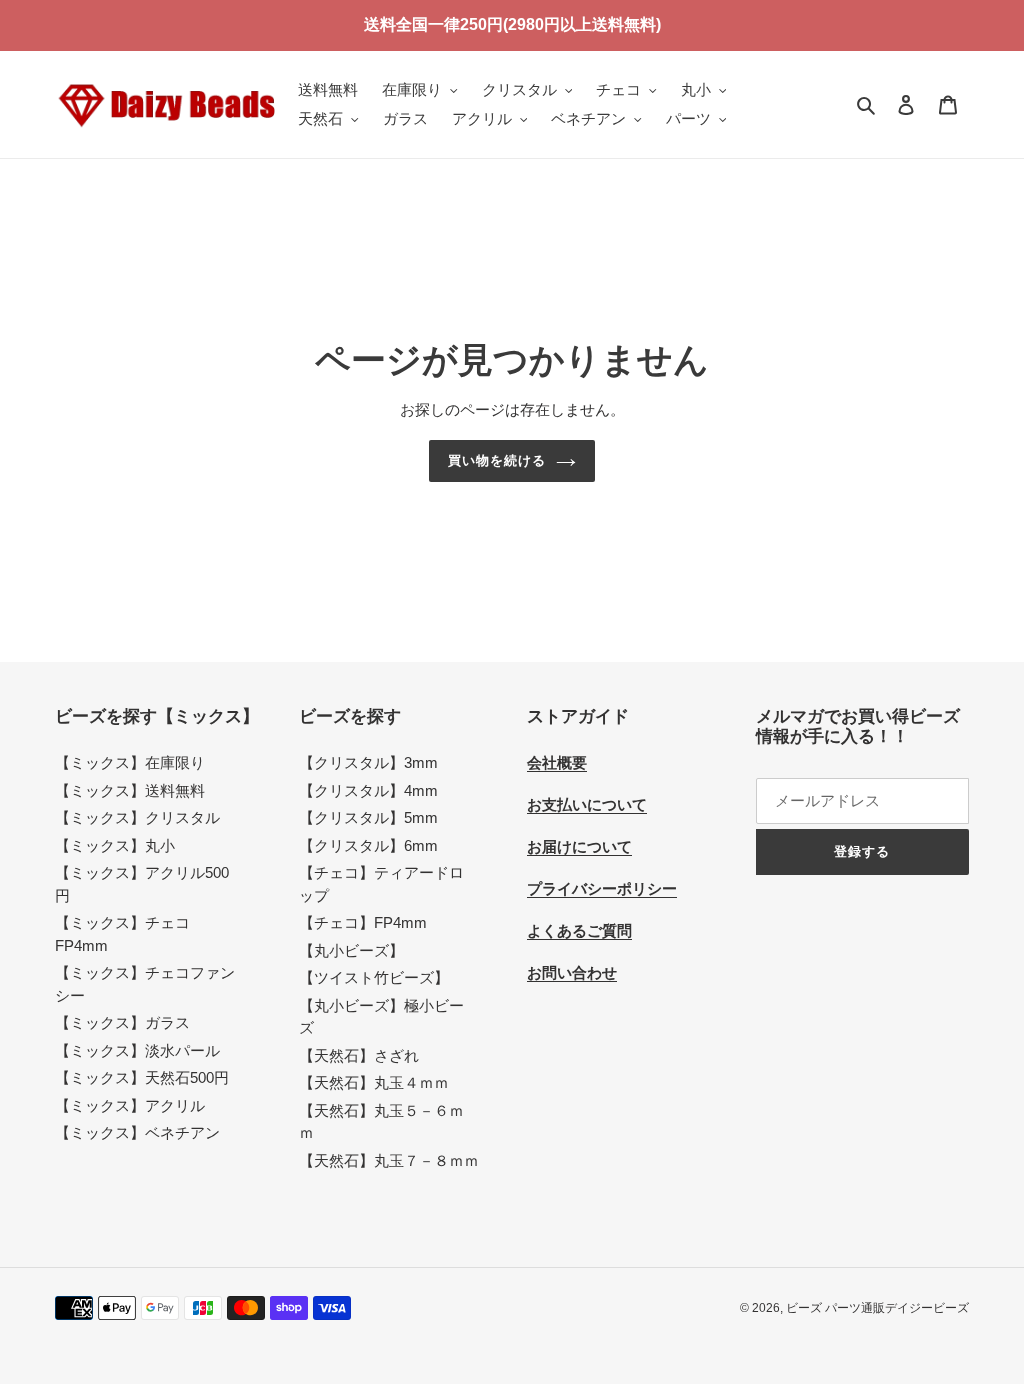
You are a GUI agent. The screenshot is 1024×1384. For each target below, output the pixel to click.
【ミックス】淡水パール (137, 1050)
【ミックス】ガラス (122, 1022)
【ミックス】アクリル (130, 1105)
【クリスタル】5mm (368, 817)
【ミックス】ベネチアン (137, 1132)
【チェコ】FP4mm (363, 922)
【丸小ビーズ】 (351, 950)
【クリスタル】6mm (368, 845)
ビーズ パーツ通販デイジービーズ (877, 1308)
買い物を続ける (497, 460)
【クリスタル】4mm (368, 790)
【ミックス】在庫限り (130, 762)
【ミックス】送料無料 (130, 790)
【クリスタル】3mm (368, 762)
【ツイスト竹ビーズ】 (374, 977)
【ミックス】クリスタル (137, 817)
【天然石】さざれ (359, 1055)
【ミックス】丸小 (115, 845)
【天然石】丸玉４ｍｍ (374, 1082)
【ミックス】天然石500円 (142, 1077)
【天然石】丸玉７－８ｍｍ (389, 1160)
